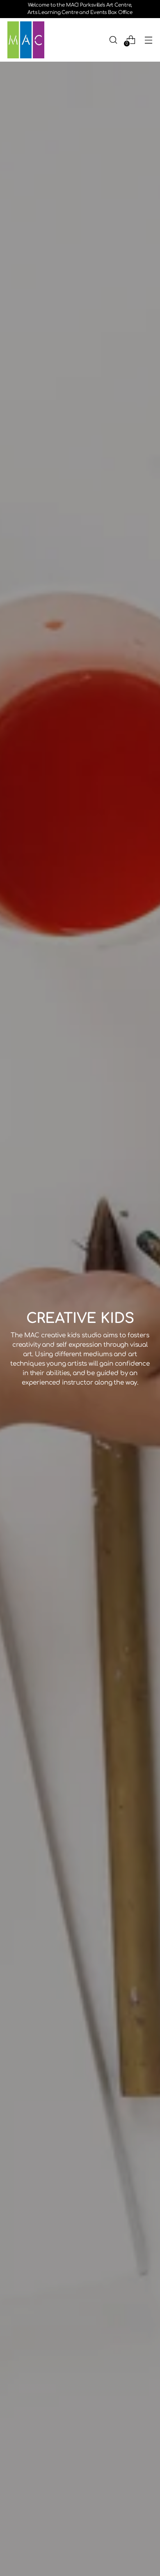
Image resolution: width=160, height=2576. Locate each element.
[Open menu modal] (148, 40)
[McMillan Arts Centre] (26, 40)
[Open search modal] (113, 40)
